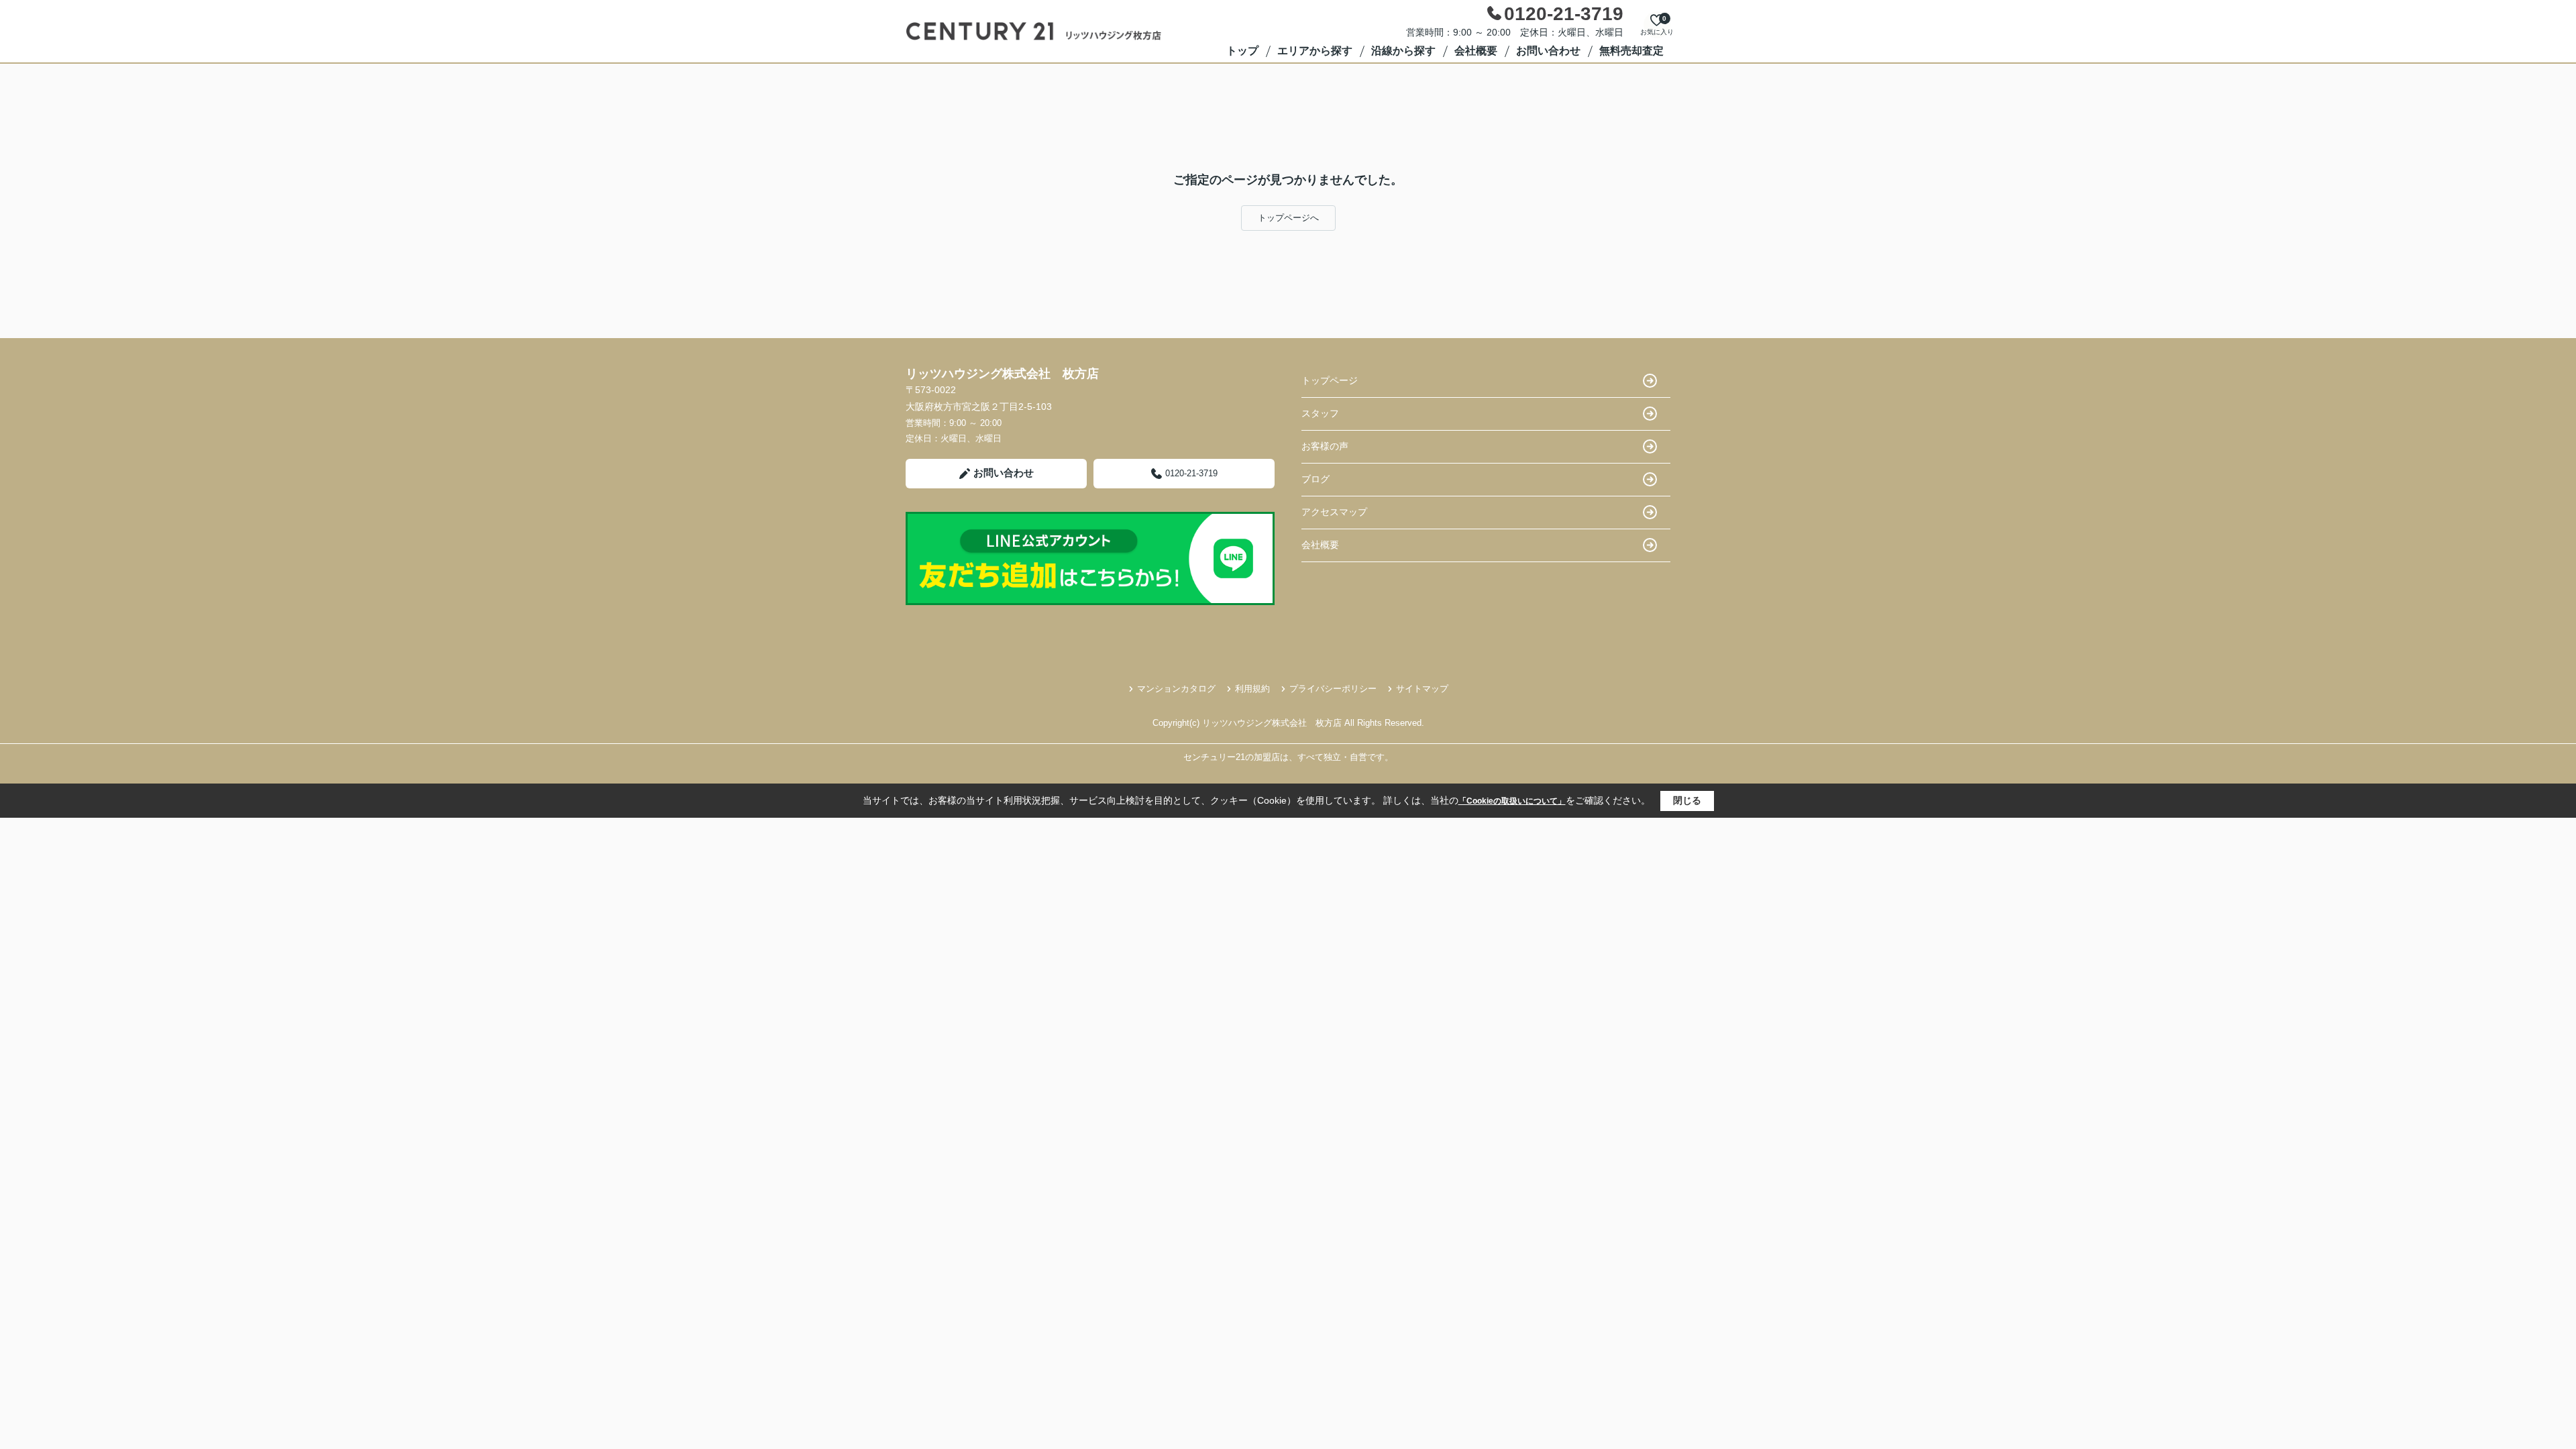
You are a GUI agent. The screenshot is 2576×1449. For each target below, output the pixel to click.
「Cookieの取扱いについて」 (1512, 801)
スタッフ (1320, 413)
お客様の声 (1325, 446)
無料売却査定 (1631, 51)
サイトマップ (1422, 689)
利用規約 (1252, 689)
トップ (1242, 51)
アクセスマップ (1334, 512)
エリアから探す (1315, 51)
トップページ (1330, 380)
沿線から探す (1403, 51)
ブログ (1316, 479)
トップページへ (1288, 218)
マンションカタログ (1176, 689)
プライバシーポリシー (1333, 689)
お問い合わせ (1548, 51)
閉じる (1687, 800)
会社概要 (1476, 51)
